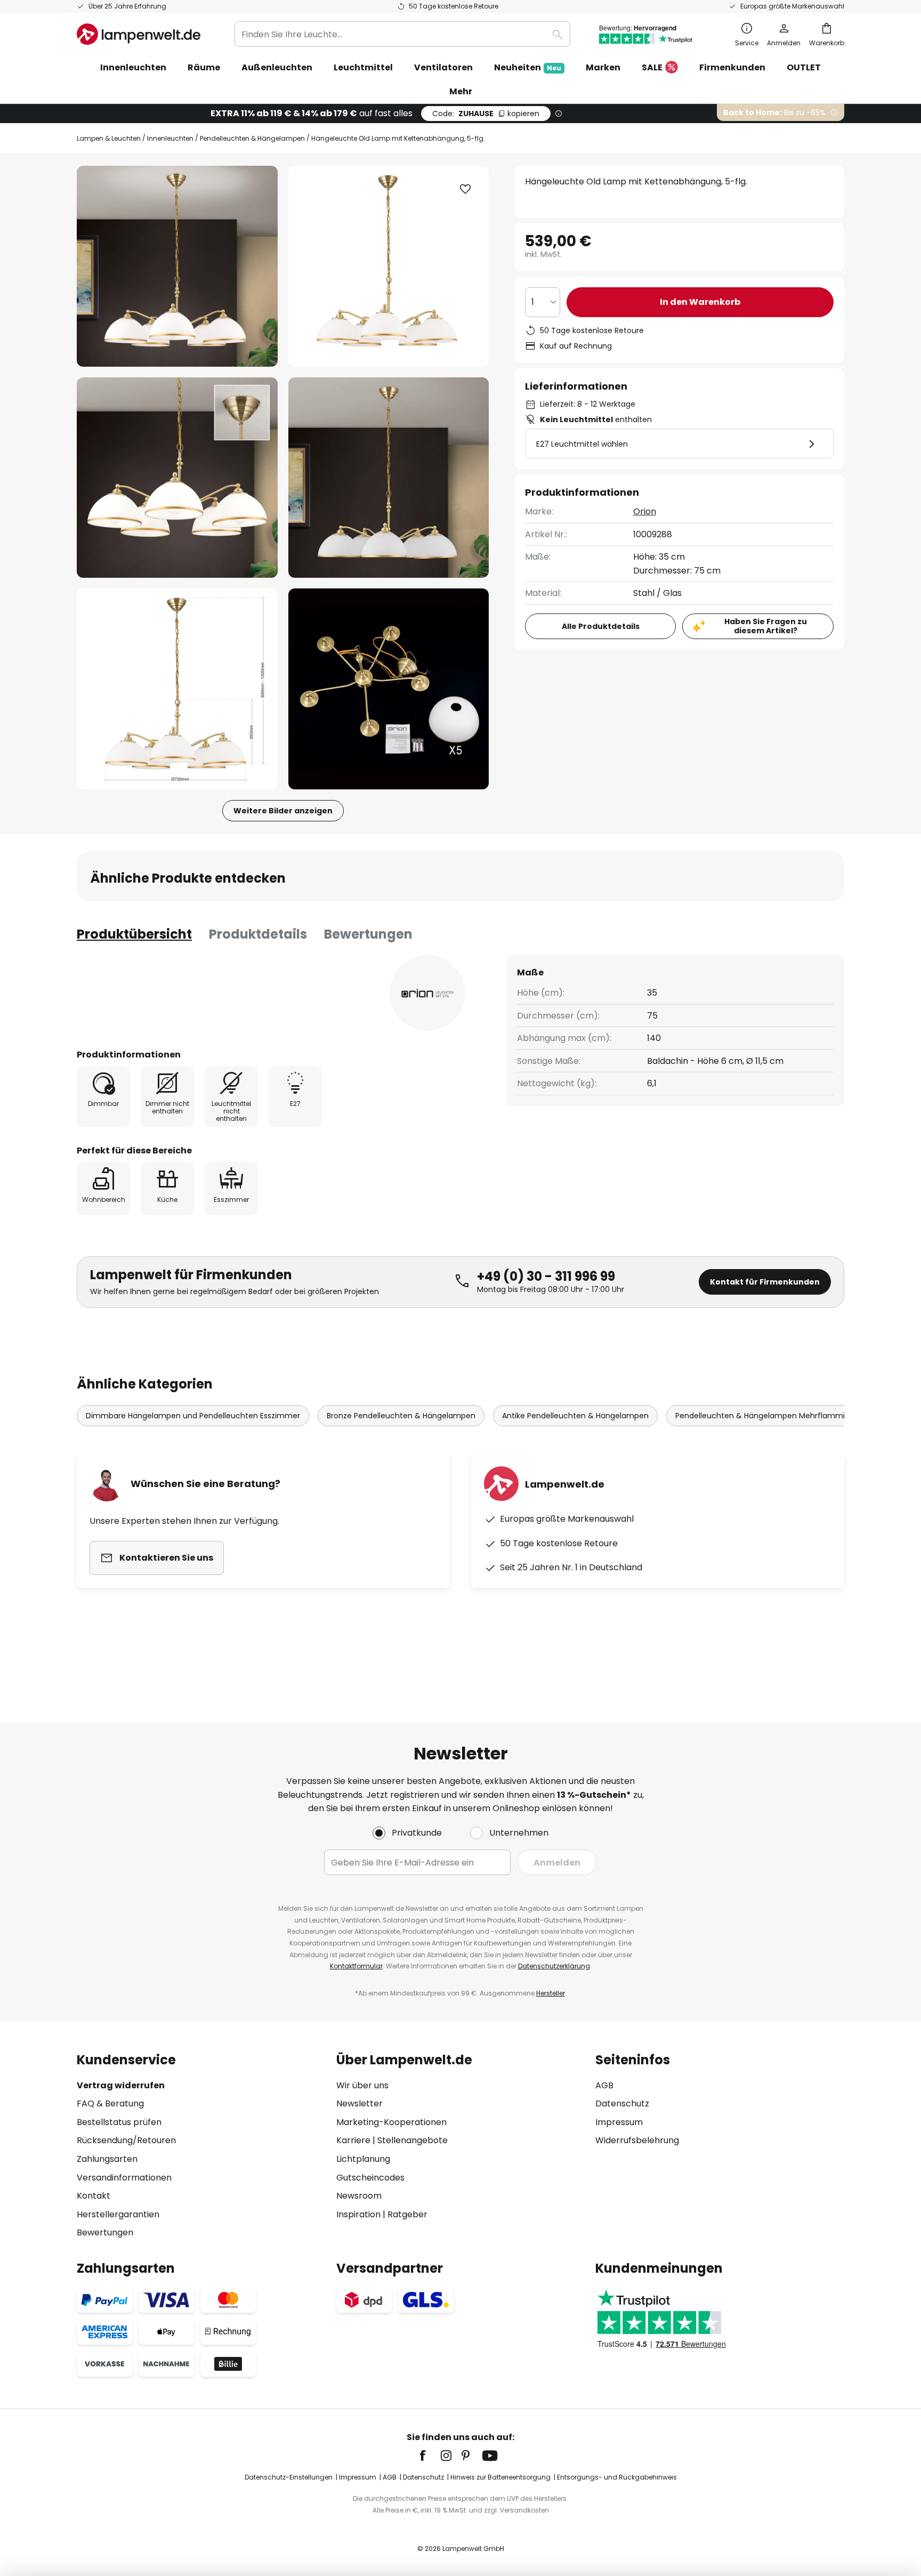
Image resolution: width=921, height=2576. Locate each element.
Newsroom (359, 2196)
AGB (604, 2085)
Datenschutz (622, 2103)
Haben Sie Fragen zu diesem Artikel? (766, 626)
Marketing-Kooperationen (391, 2122)
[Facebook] (430, 2456)
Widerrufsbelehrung (637, 2140)
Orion (645, 511)
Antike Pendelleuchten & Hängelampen (575, 1416)
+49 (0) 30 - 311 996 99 (546, 1276)
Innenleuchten (170, 138)
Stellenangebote (413, 2140)
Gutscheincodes (370, 2178)
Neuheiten (528, 67)
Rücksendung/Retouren (126, 2140)
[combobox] (402, 34)
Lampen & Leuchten (109, 138)
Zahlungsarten (107, 2159)
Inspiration (358, 2214)
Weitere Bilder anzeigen (283, 811)
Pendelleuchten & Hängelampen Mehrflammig (762, 1416)
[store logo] (139, 34)
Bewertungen (368, 934)
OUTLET (804, 67)
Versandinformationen (124, 2178)
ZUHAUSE (486, 114)
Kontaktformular (356, 1966)
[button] (177, 478)
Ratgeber (407, 2214)
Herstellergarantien (118, 2214)
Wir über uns (362, 2085)
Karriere (353, 2140)
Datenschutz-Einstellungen (289, 2477)
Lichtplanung (363, 2159)
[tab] (134, 934)
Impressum (619, 2122)
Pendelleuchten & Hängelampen (252, 138)
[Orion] (427, 993)
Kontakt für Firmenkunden (765, 1282)
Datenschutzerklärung (554, 1966)
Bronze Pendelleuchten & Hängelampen (401, 1416)
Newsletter (359, 2103)
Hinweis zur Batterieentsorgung (500, 2477)
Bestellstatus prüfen (119, 2122)
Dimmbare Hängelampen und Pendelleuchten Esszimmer (193, 1416)
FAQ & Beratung (110, 2103)
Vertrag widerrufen (121, 2085)
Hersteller (551, 1993)
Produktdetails (258, 934)
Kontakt (94, 2196)
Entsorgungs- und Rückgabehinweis (617, 2477)
